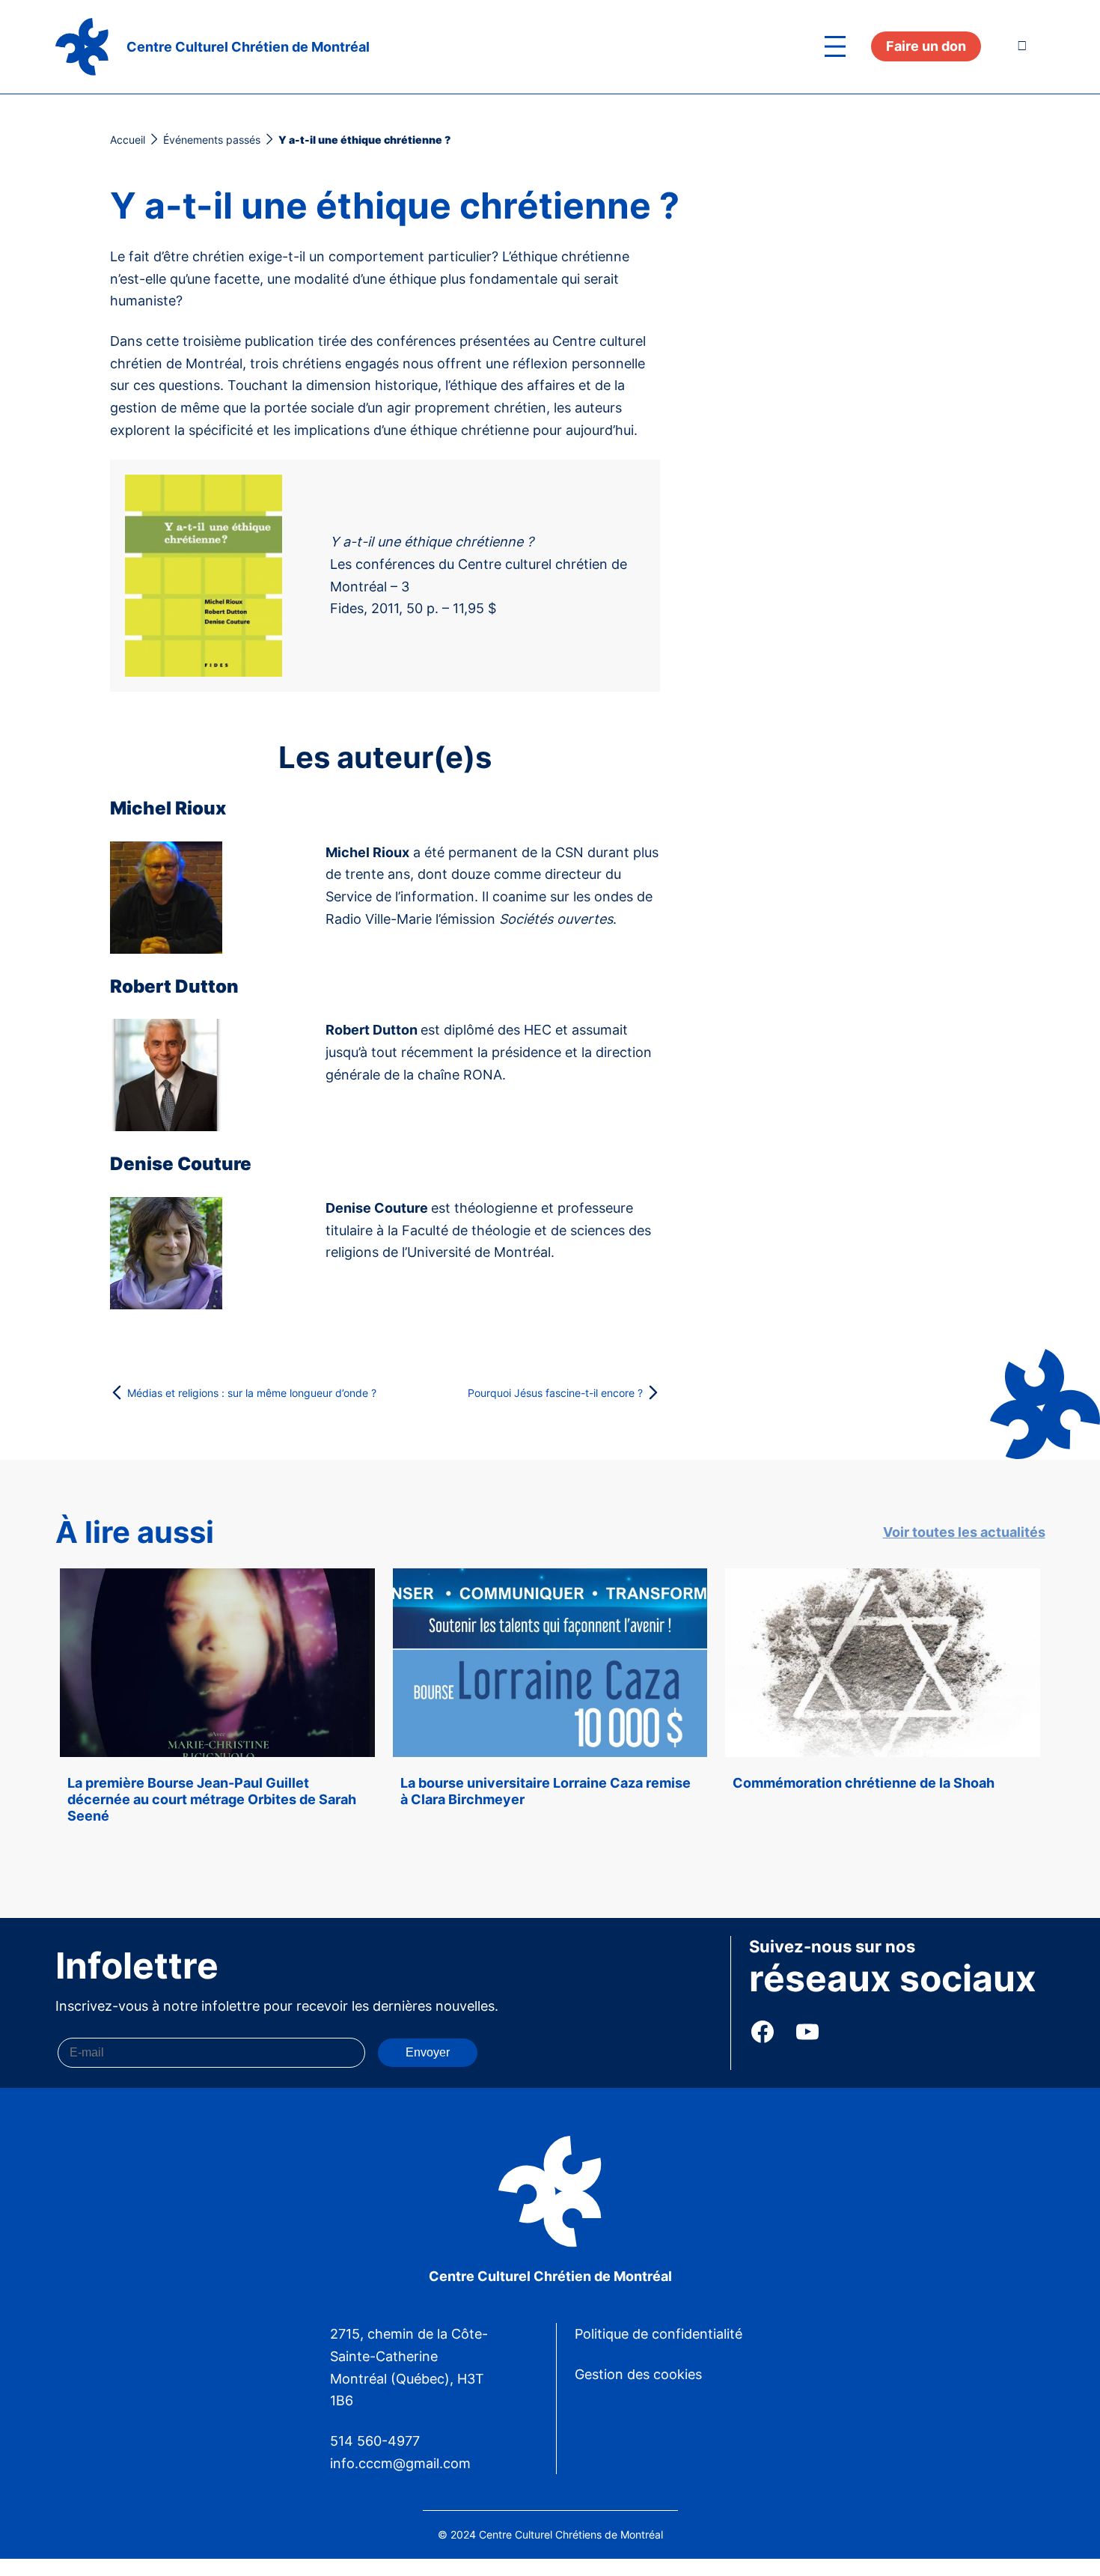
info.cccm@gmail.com (400, 2463)
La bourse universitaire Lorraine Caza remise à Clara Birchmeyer (546, 1791)
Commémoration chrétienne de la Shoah (864, 1783)
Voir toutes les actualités (964, 1532)
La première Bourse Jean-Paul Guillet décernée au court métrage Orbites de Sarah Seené (212, 1799)
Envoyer (428, 2052)
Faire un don (926, 46)
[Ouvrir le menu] (835, 46)
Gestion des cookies (638, 2374)
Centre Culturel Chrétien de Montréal (248, 47)
